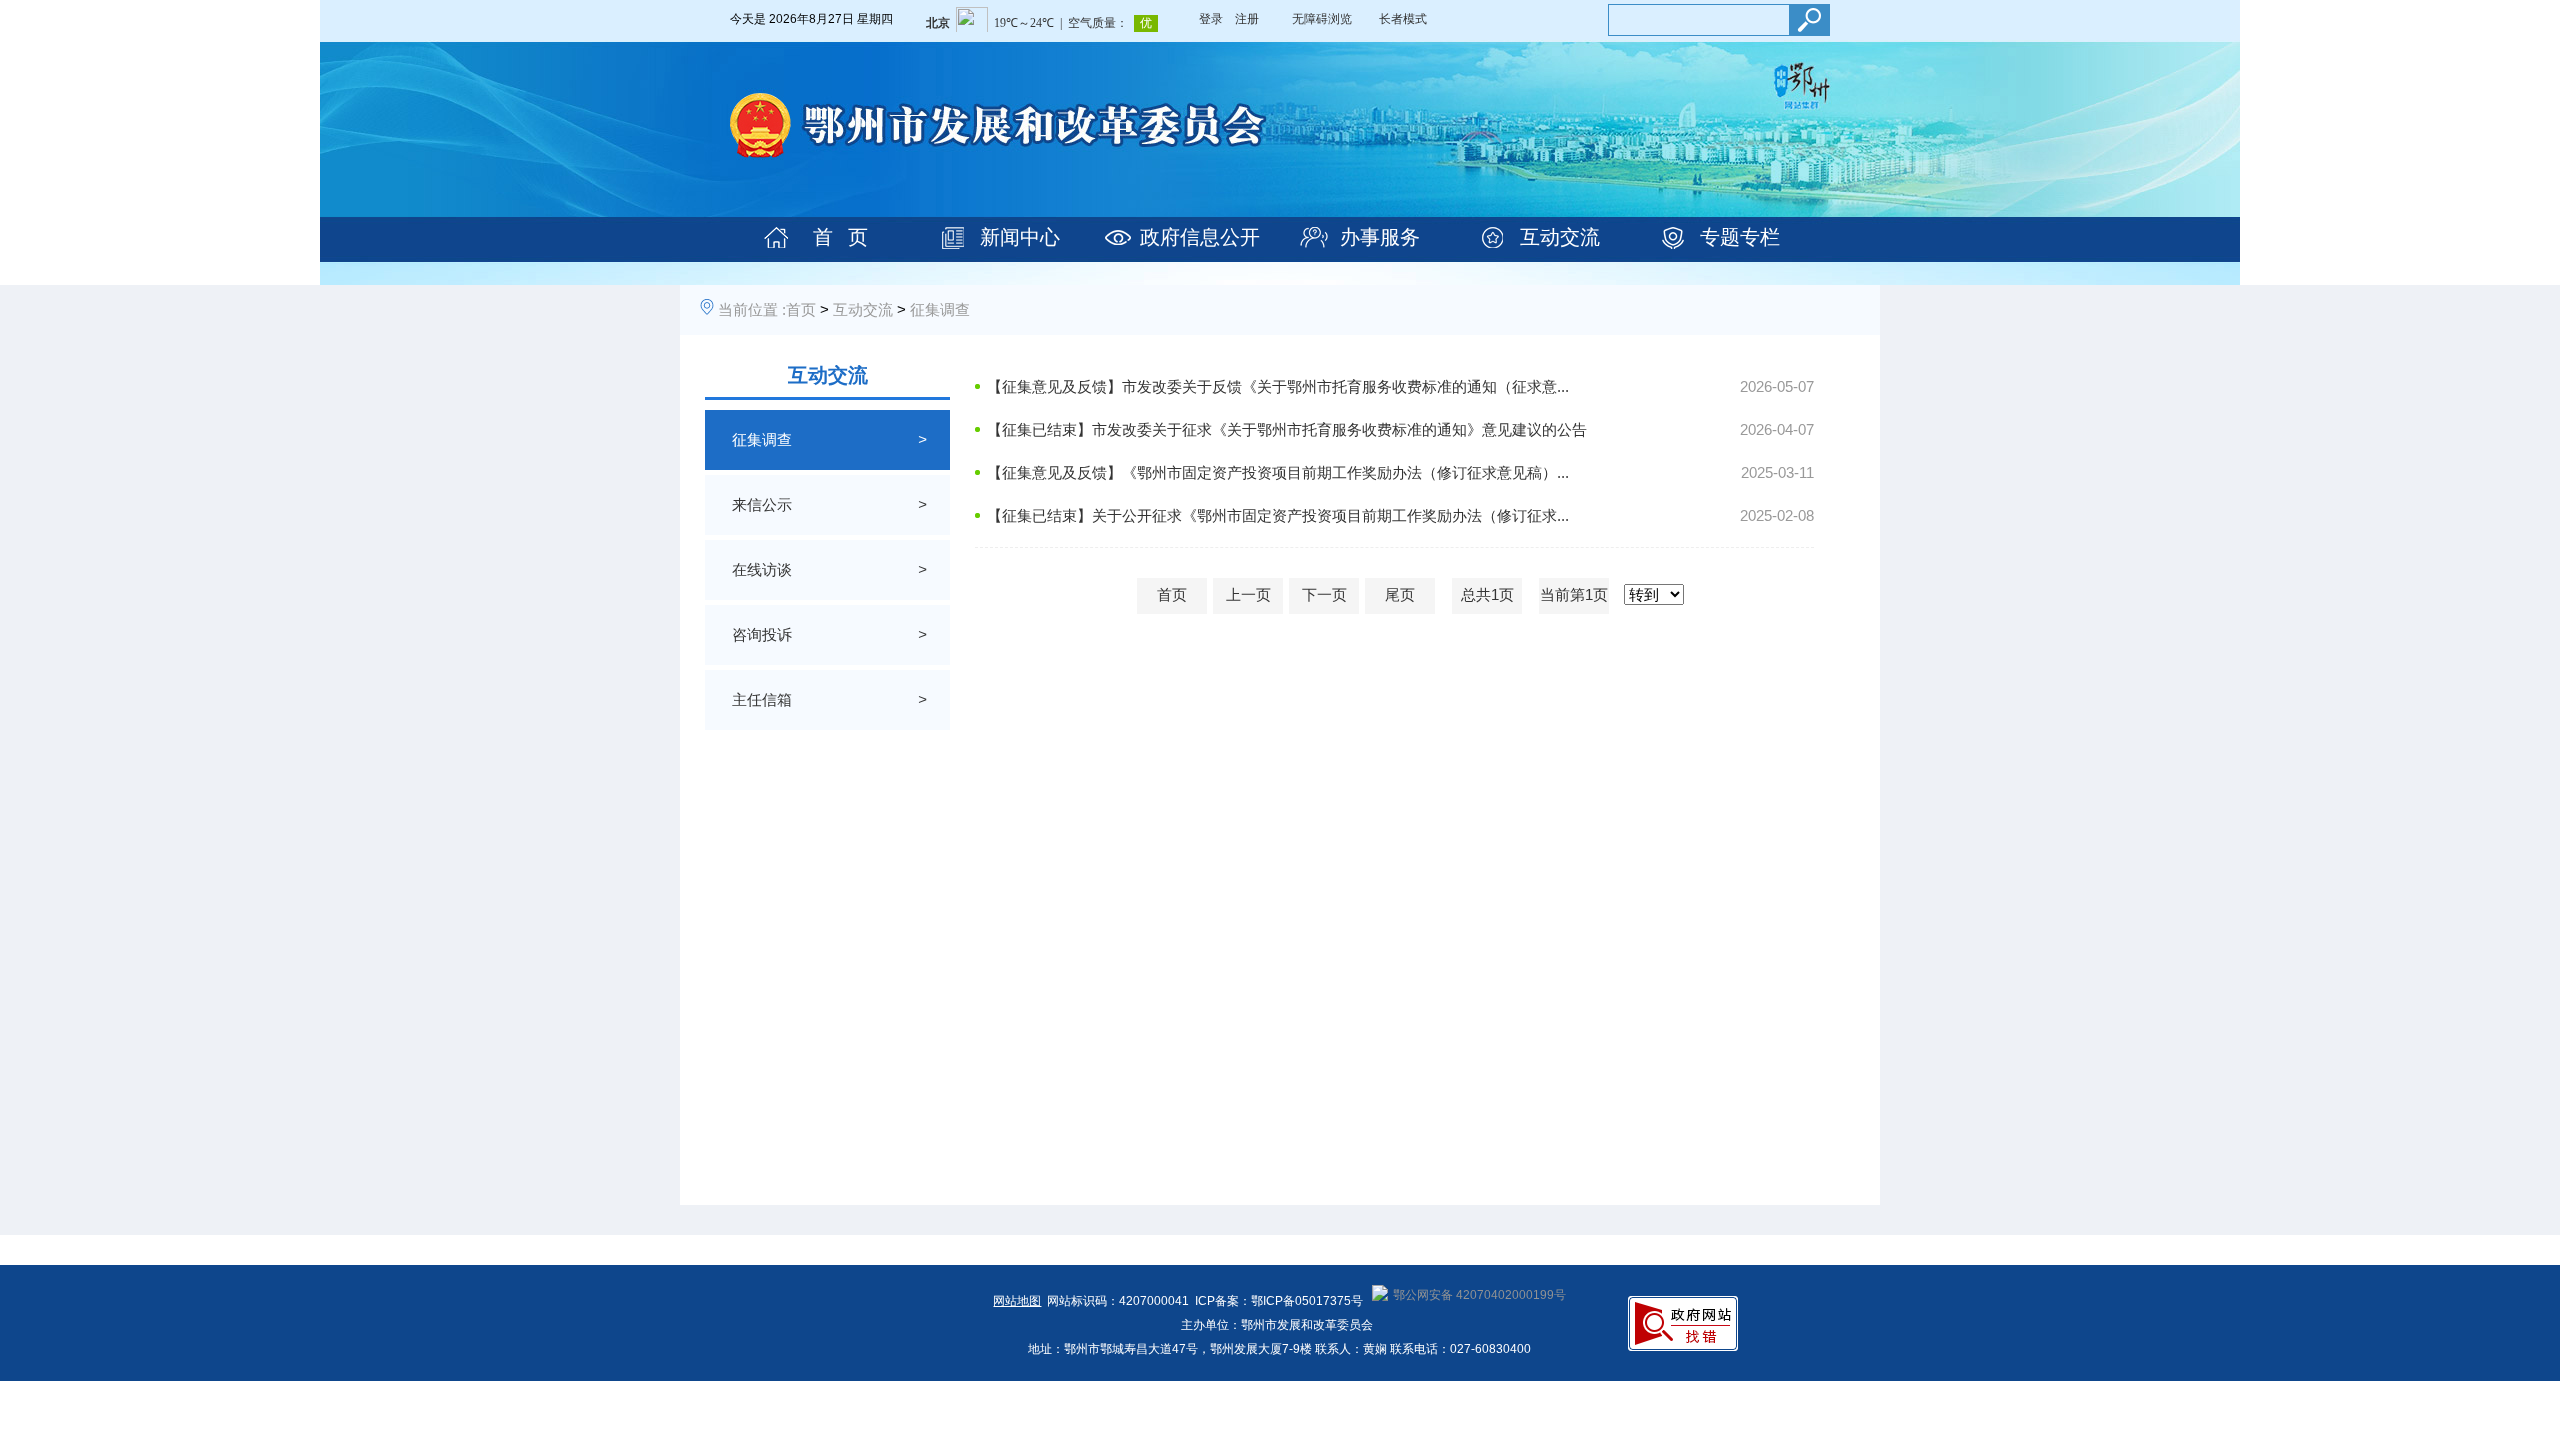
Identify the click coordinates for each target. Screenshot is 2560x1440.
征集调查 (940, 309)
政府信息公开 (1200, 237)
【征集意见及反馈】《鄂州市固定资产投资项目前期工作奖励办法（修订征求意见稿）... (1278, 472)
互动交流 (1560, 237)
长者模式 (1403, 19)
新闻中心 (1020, 237)
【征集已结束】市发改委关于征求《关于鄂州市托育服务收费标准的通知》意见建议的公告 (1287, 429)
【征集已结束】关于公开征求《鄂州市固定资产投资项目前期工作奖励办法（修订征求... (1278, 515)
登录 (1211, 19)
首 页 (840, 237)
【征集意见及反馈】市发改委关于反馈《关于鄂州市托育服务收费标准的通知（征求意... (1278, 386)
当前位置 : (752, 309)
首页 (801, 309)
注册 (1247, 19)
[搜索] (1809, 20)
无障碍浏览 (1322, 19)
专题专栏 (1740, 237)
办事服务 (1380, 237)
